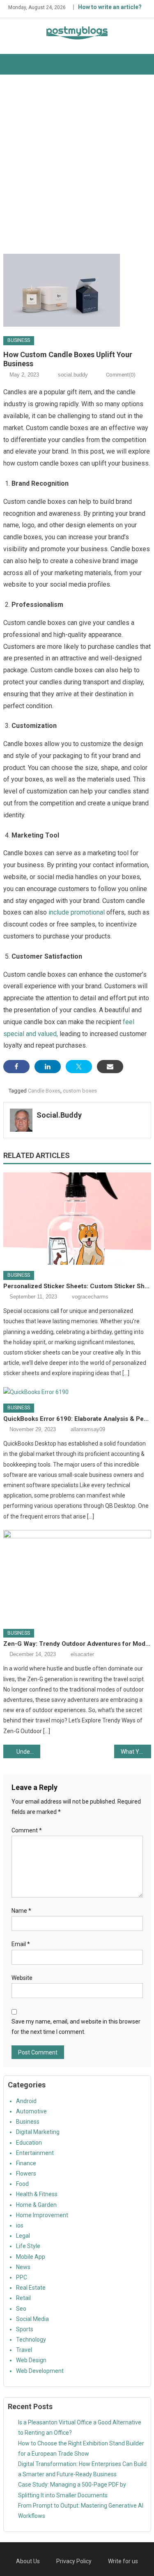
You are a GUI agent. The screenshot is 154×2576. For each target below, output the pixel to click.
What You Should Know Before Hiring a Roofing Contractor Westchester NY (136, 1752)
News (23, 2267)
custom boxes (80, 1091)
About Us (28, 2561)
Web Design (31, 2360)
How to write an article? (110, 7)
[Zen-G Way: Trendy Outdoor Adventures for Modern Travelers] (77, 1576)
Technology (31, 2340)
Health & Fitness (37, 2194)
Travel (24, 2350)
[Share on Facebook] (16, 1067)
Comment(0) (121, 375)
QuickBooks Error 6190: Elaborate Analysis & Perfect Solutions (77, 1419)
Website (22, 1978)
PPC (22, 2277)
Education (29, 2143)
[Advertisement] (77, 164)
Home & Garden (36, 2205)
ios (20, 2225)
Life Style (28, 2246)
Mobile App (31, 2257)
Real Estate (31, 2288)
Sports (25, 2329)
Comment (27, 1830)
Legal (23, 2236)
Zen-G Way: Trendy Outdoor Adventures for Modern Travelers (77, 1644)
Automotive (31, 2111)
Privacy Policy (74, 2561)
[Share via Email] (110, 1067)
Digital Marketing (38, 2132)
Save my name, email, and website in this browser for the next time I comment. (76, 2027)
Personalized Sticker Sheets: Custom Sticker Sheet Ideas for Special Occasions (77, 1286)
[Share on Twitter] (79, 1067)
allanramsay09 (88, 1429)
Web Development (40, 2371)
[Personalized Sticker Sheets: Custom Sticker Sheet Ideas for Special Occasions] (77, 1219)
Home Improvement (42, 2215)
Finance (26, 2163)
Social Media (32, 2319)
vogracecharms (90, 1297)
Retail (23, 2298)
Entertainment (35, 2153)
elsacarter (82, 1654)
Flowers (26, 2174)
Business (19, 340)
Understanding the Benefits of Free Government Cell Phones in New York (28, 1752)
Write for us (123, 2561)
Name (21, 1911)
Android (26, 2101)
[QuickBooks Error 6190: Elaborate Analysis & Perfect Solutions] (77, 1392)
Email (21, 1944)
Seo (21, 2309)
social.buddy (73, 375)
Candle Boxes (44, 1091)
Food (22, 2184)
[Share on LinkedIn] (48, 1067)
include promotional (77, 912)
